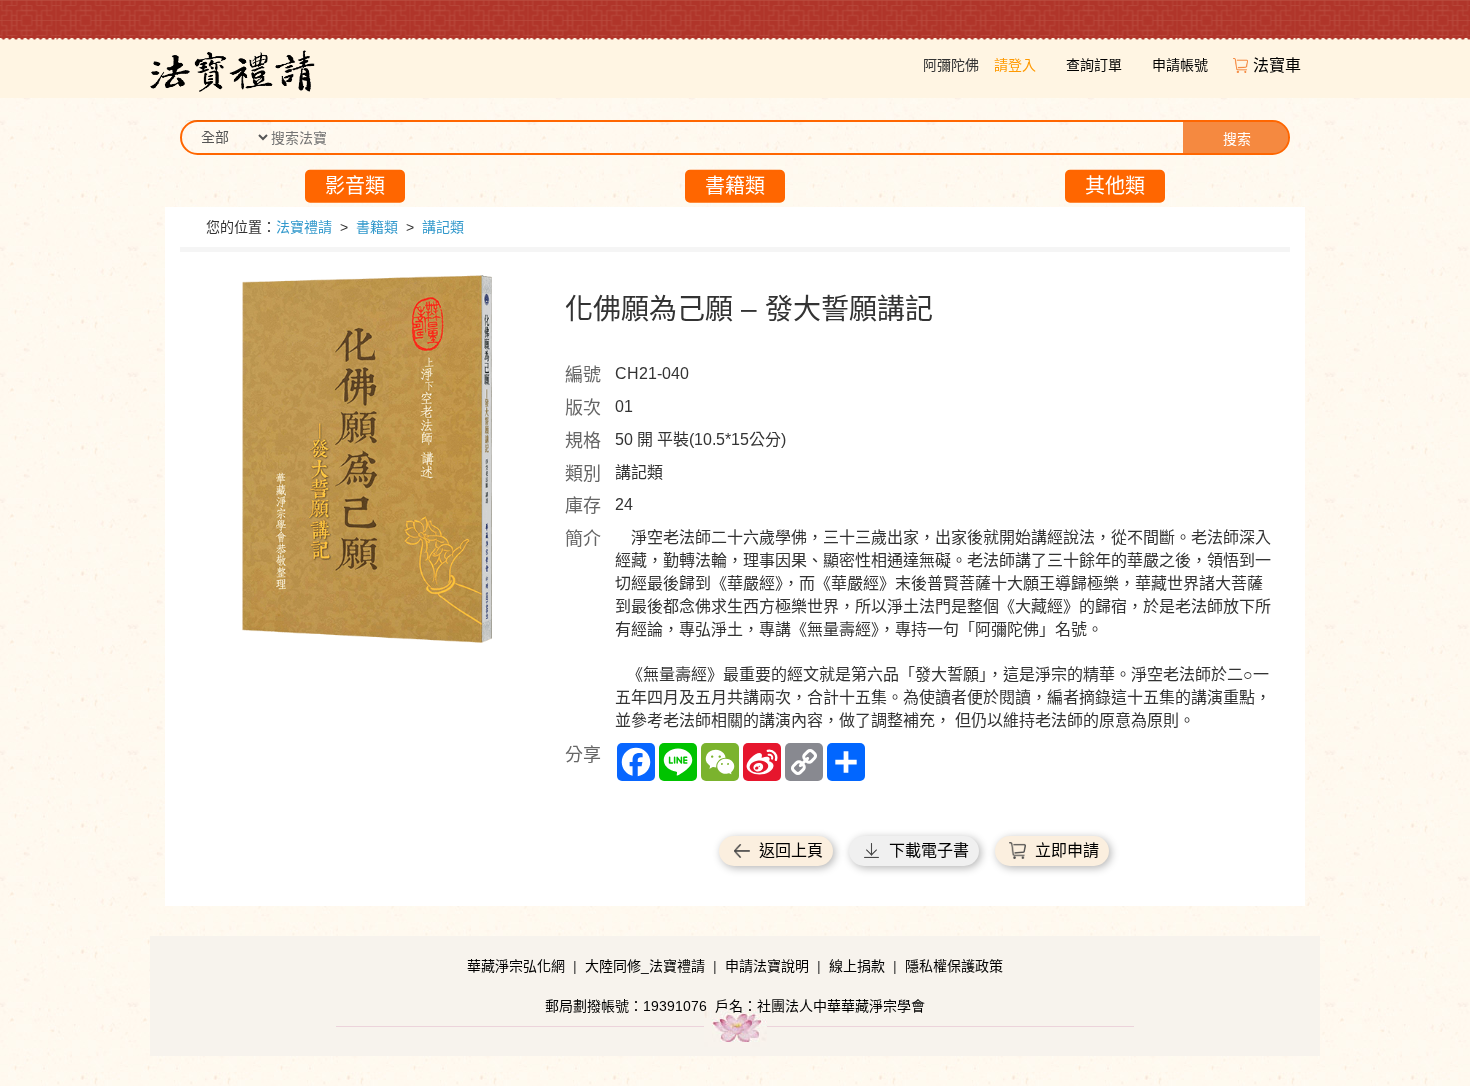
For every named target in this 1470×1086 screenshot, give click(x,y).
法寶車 (1279, 65)
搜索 (1237, 139)
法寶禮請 (304, 227)
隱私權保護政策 (954, 966)
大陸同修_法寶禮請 (645, 966)
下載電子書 (929, 850)
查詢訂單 (1094, 65)
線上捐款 (857, 966)
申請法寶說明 (767, 966)
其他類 (1115, 186)
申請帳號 (1180, 65)
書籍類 (735, 186)
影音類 (355, 186)
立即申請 (1067, 850)
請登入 (1015, 65)
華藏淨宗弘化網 (516, 966)
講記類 (443, 227)
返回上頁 (791, 850)
